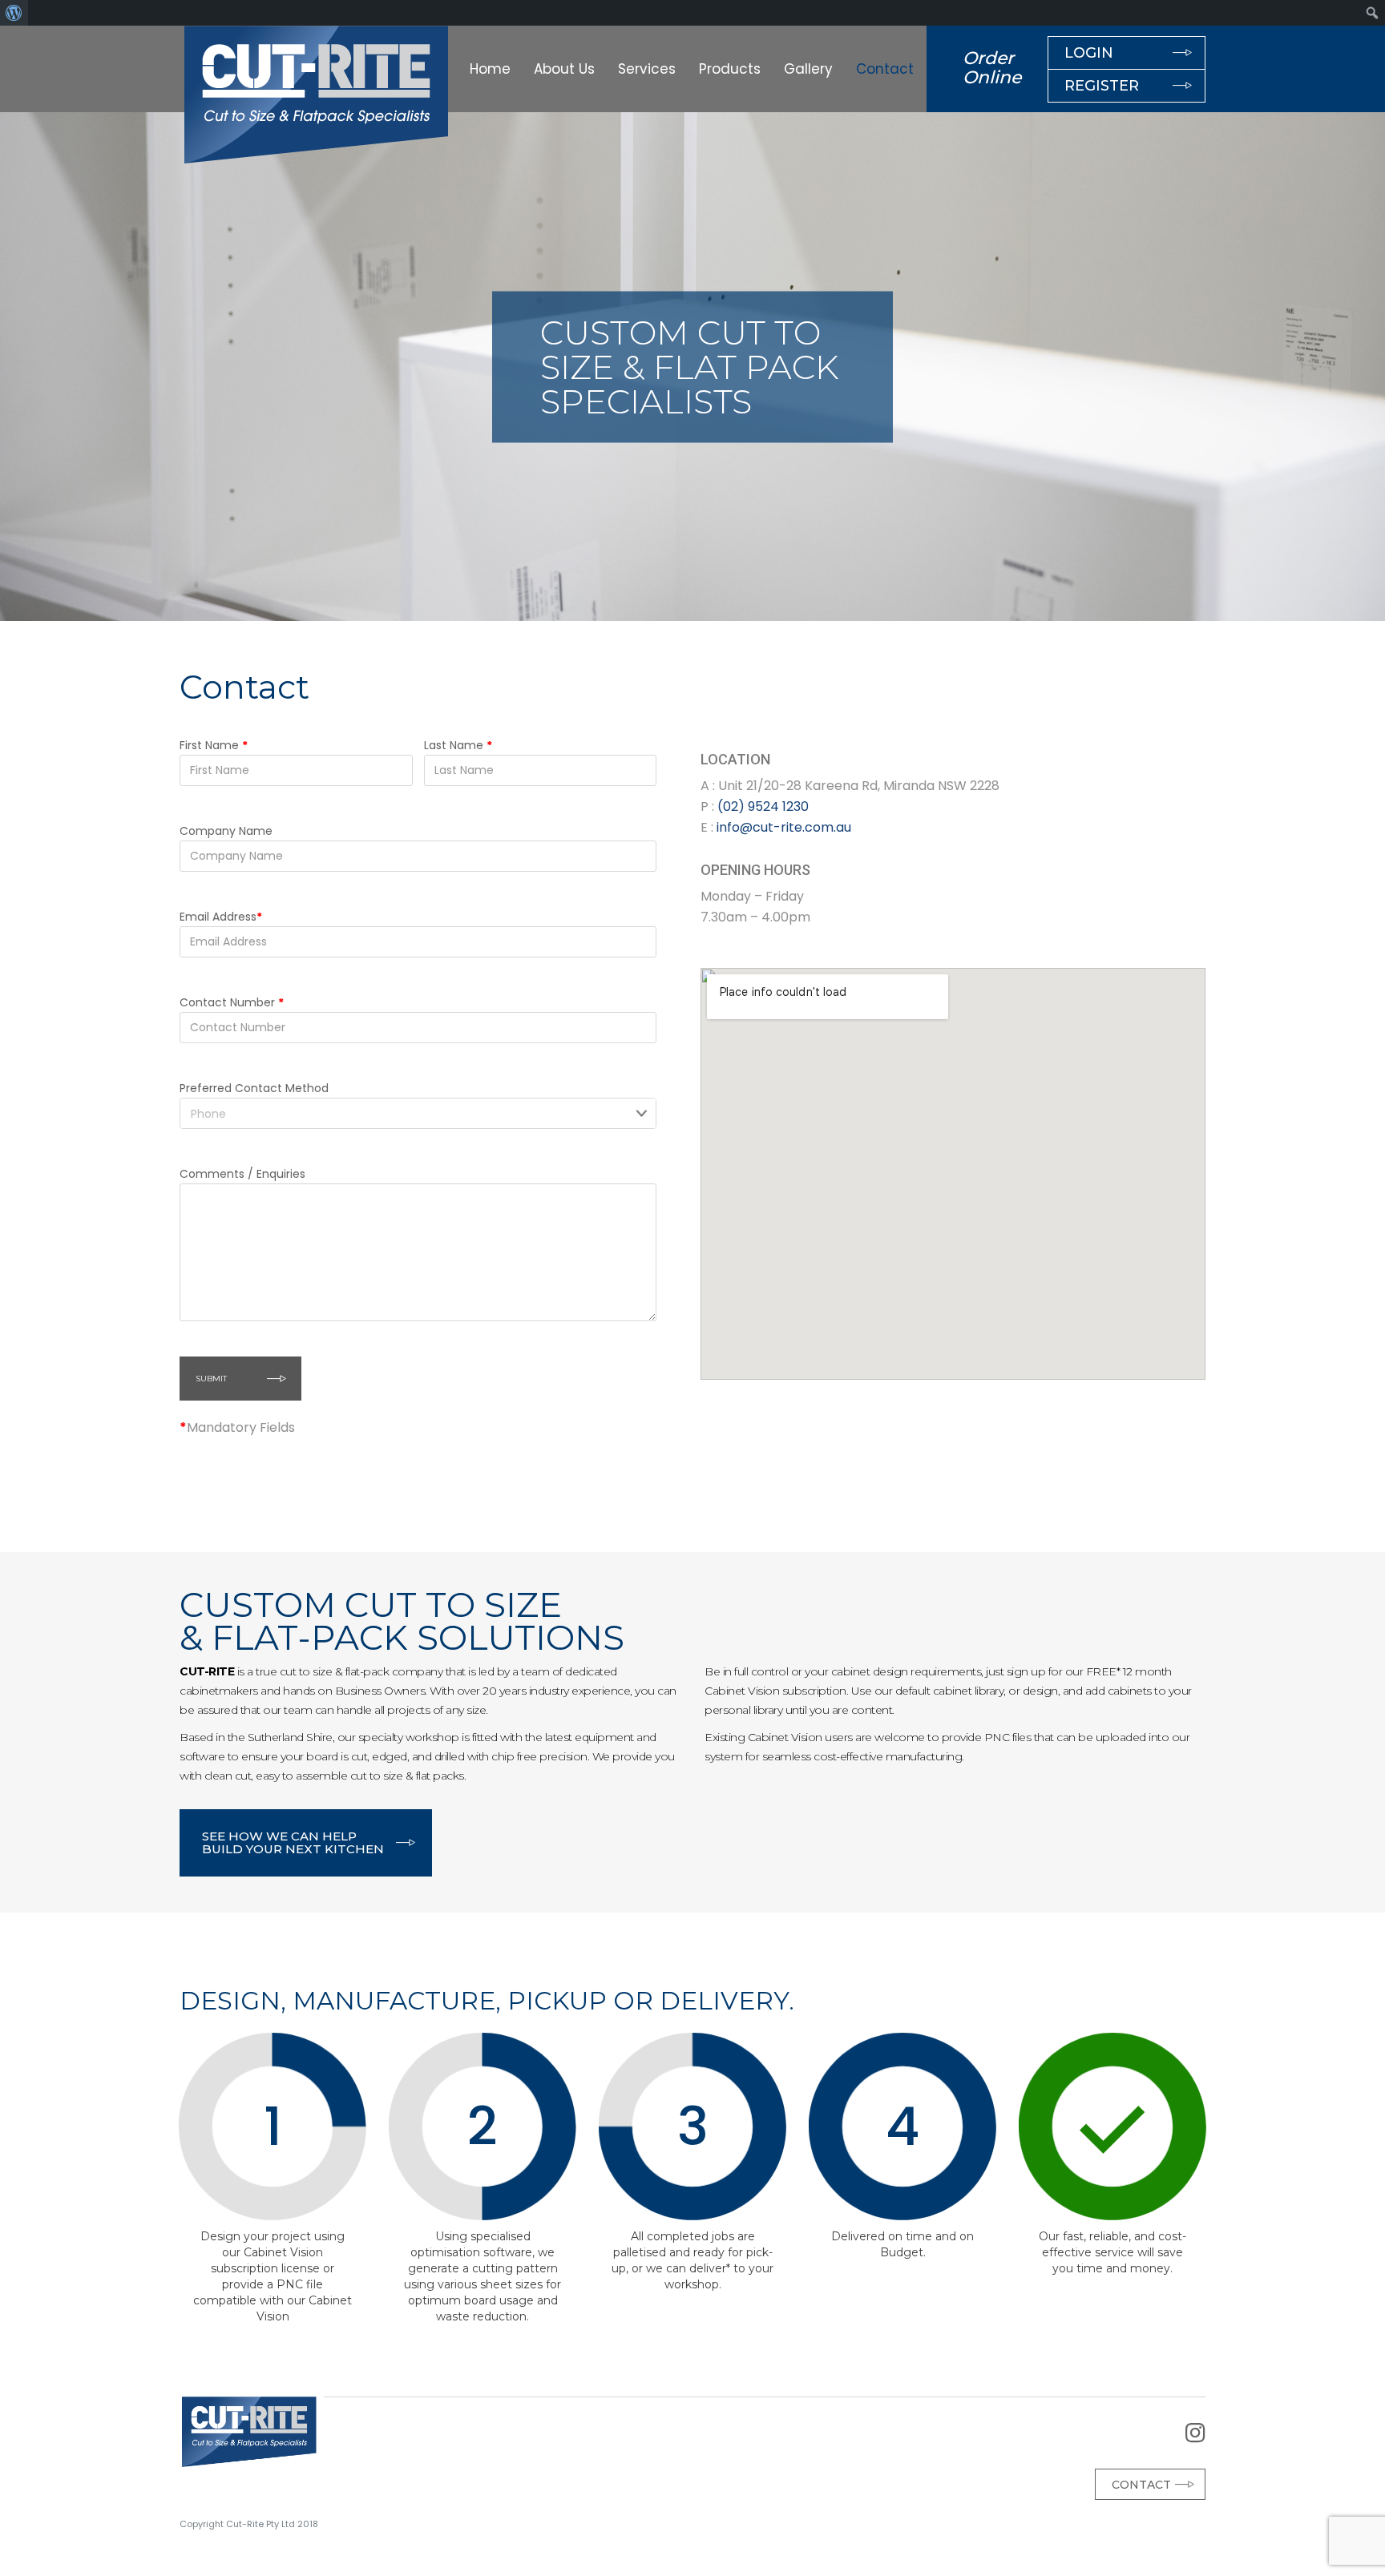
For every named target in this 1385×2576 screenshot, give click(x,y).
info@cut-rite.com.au (785, 827)
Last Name (458, 745)
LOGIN (1089, 53)
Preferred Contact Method (254, 1088)
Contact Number (232, 1002)
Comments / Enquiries (242, 1174)
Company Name (226, 831)
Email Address (221, 917)
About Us (564, 69)
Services (647, 69)
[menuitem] (14, 13)
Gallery (808, 69)
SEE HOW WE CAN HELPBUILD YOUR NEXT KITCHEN (293, 1842)
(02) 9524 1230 (763, 806)
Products (730, 69)
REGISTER (1102, 86)
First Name (214, 745)
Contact (885, 69)
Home (490, 69)
